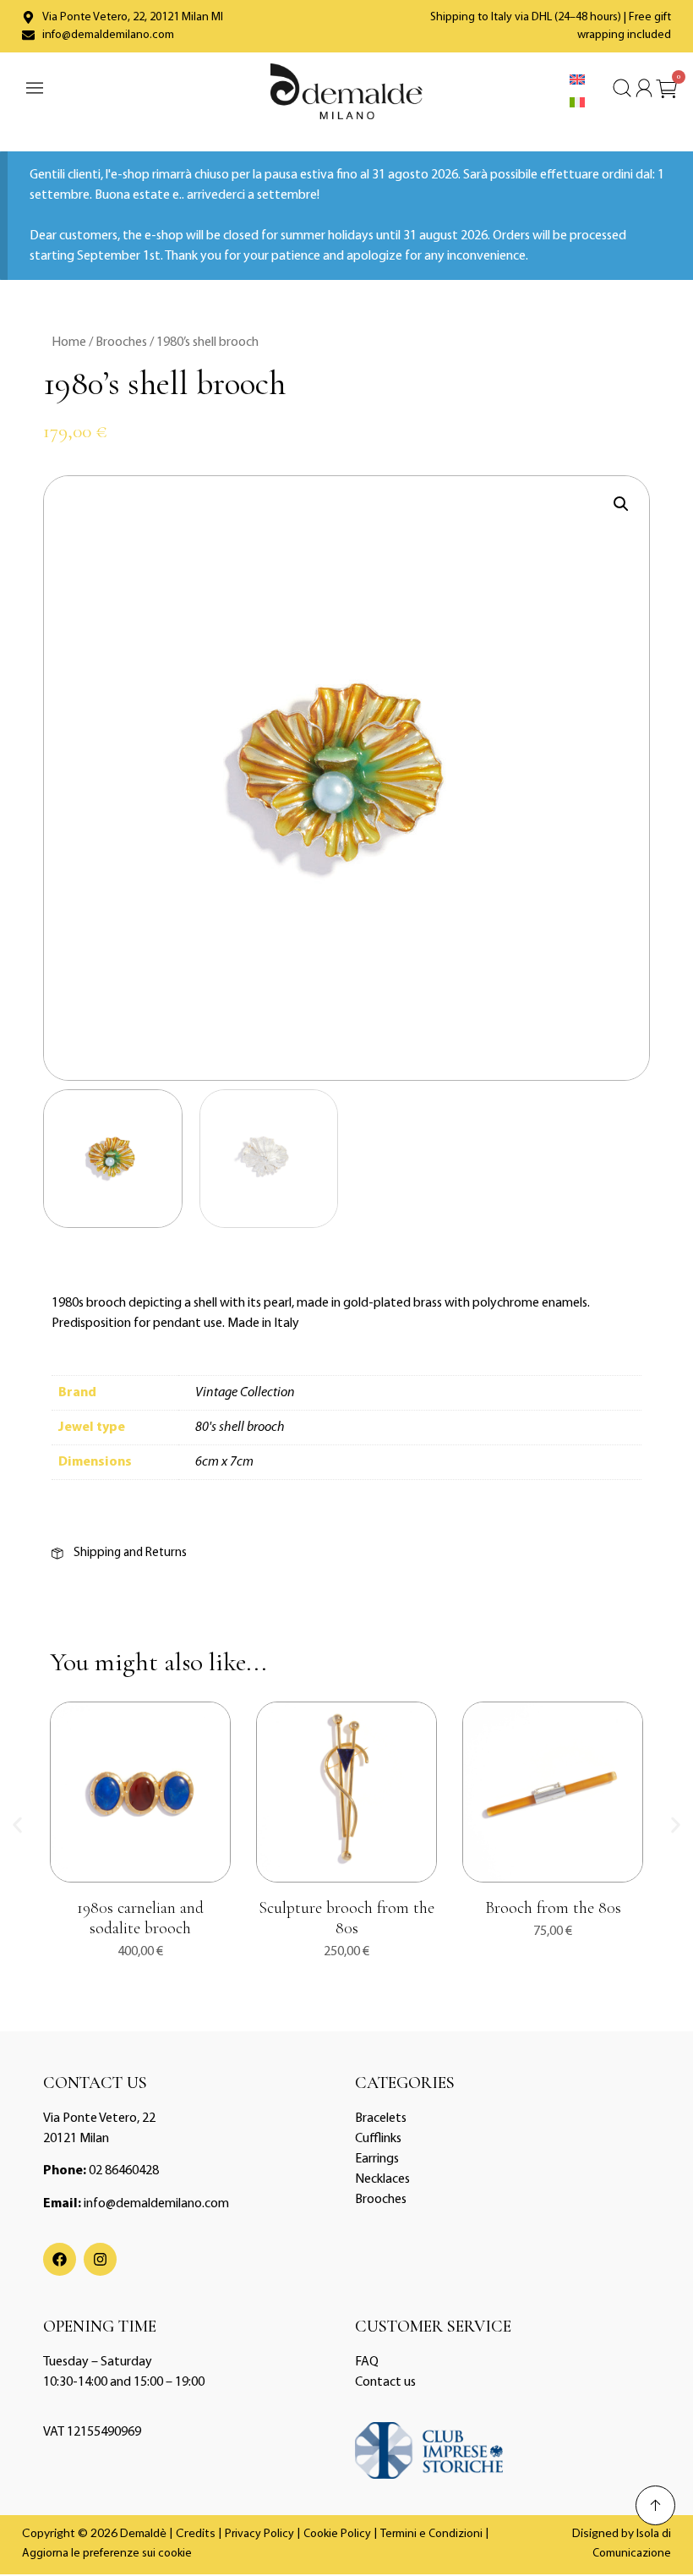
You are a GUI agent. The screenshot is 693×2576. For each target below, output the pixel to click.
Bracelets (381, 2118)
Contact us (385, 2382)
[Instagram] (100, 2259)
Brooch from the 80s (553, 1908)
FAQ (367, 2362)
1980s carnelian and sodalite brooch (140, 1918)
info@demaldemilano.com (156, 2204)
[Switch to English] (577, 80)
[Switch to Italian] (577, 103)
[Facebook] (60, 2259)
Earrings (377, 2159)
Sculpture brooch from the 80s (346, 1918)
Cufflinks (378, 2139)
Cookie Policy (337, 2534)
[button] (621, 504)
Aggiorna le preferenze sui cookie (107, 2554)
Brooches (121, 343)
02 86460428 (124, 2171)
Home (69, 343)
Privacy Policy (259, 2534)
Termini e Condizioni (431, 2534)
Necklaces (382, 2179)
